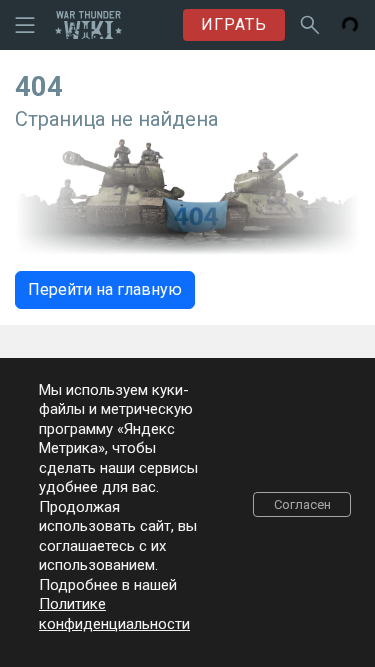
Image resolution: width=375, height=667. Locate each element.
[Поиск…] (310, 25)
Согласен (302, 504)
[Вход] (350, 25)
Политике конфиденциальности (114, 614)
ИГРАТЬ (234, 24)
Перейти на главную (105, 289)
